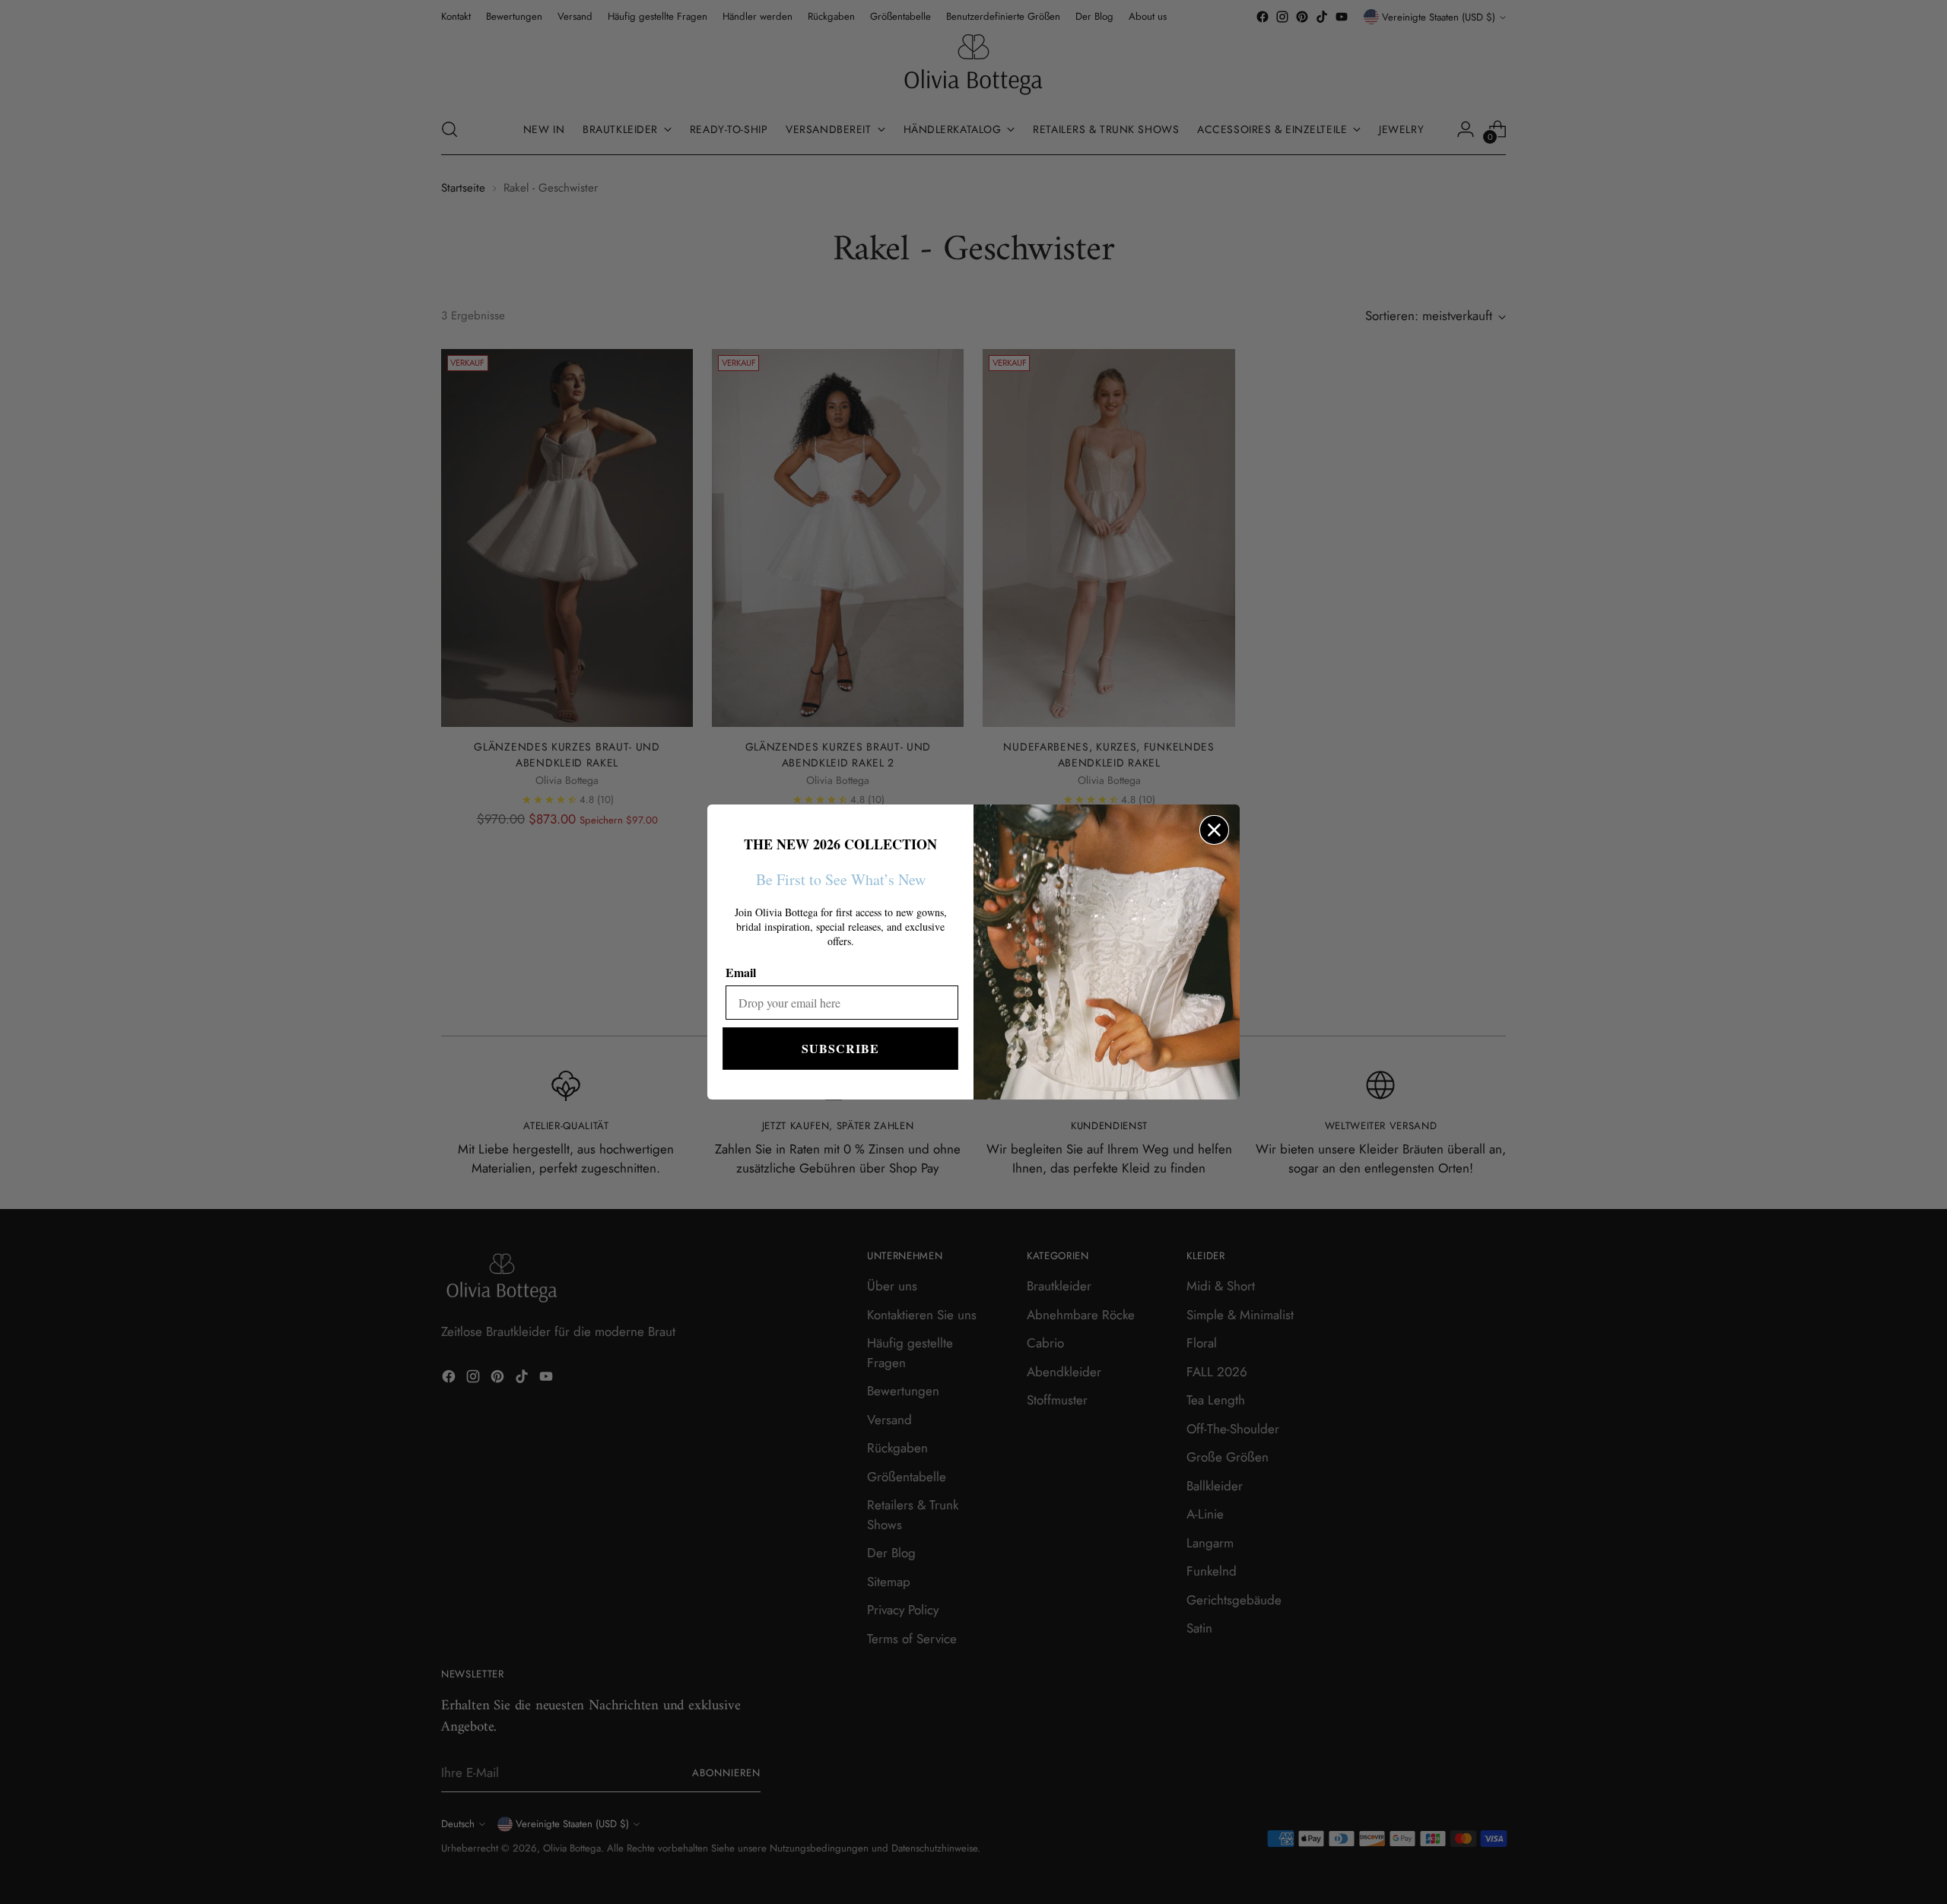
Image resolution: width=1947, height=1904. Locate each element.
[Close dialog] (1214, 830)
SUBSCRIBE (840, 1048)
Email (741, 972)
